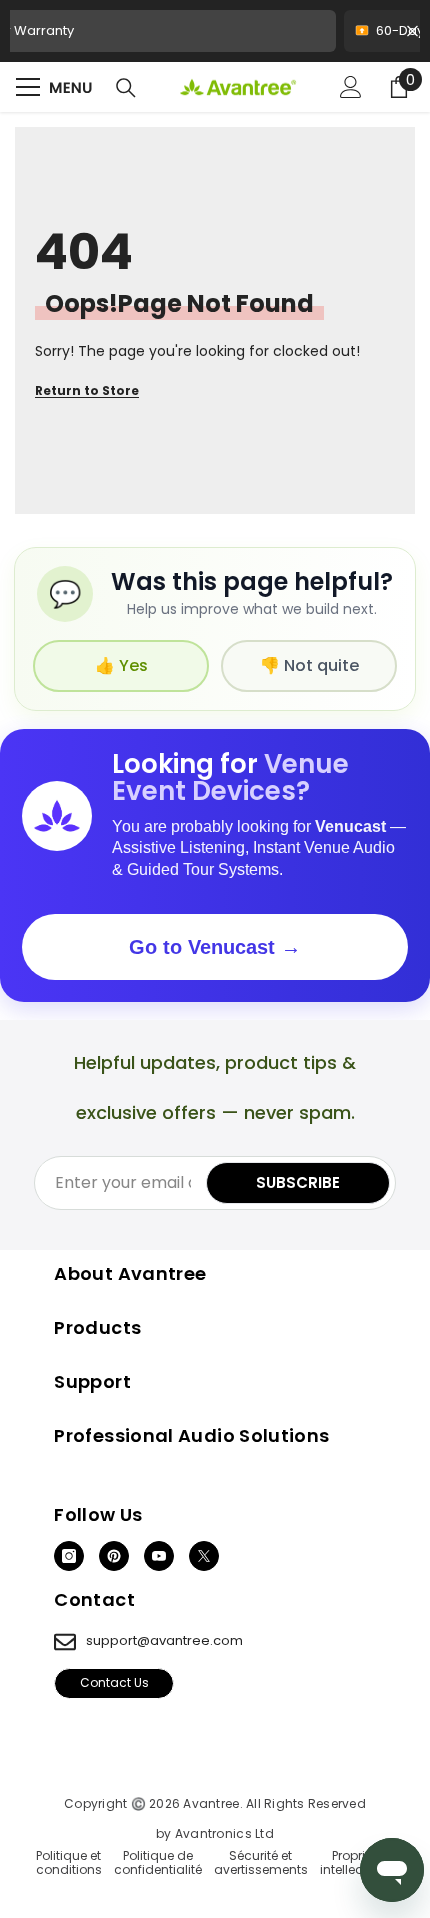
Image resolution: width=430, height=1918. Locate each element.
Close (412, 31)
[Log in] (351, 87)
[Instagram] (69, 1556)
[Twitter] (204, 1556)
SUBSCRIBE (298, 1182)
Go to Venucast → (215, 947)
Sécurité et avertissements (261, 1863)
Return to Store (87, 391)
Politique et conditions (69, 1863)
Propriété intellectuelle (357, 1863)
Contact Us (114, 1682)
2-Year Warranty (215, 36)
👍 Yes (121, 665)
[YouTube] (159, 1556)
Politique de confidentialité (158, 1863)
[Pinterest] (114, 1556)
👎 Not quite (309, 665)
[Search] (126, 88)
